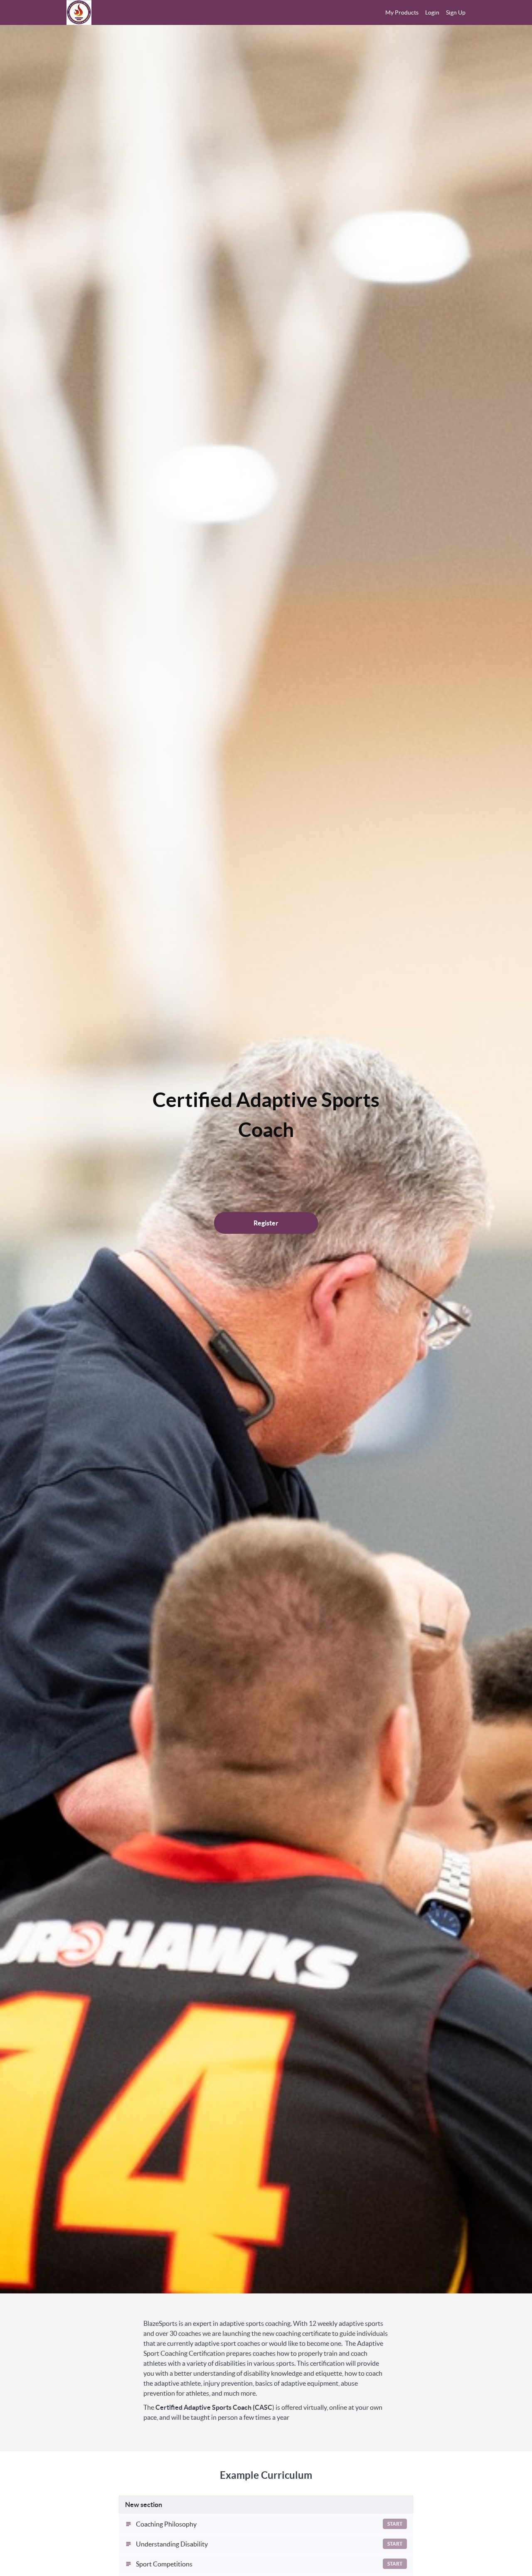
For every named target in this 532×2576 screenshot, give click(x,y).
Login (432, 12)
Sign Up (456, 12)
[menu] (422, 12)
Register (266, 1223)
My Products (402, 12)
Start (395, 2524)
